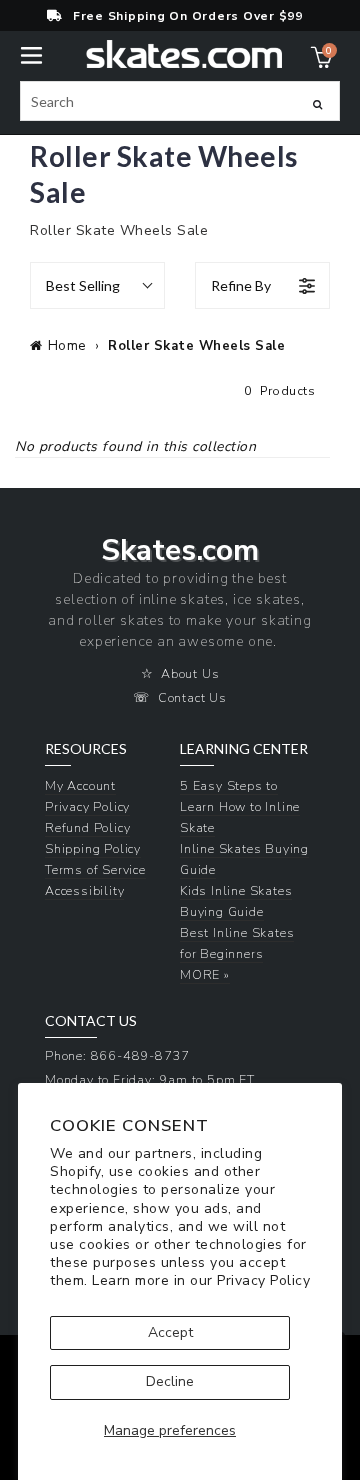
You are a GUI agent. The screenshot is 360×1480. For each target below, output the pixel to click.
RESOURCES (86, 749)
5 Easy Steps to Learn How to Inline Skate (240, 806)
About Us (190, 673)
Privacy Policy (263, 1280)
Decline (170, 1381)
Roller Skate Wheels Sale (196, 346)
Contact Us (192, 697)
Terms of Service (95, 869)
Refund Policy (87, 827)
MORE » (205, 974)
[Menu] (31, 53)
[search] (180, 101)
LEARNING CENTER (244, 749)
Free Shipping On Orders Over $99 (188, 16)
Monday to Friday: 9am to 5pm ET (150, 1079)
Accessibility (84, 890)
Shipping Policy (93, 848)
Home (67, 346)
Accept (170, 1332)
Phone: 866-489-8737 (117, 1055)
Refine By (241, 285)
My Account (80, 785)
